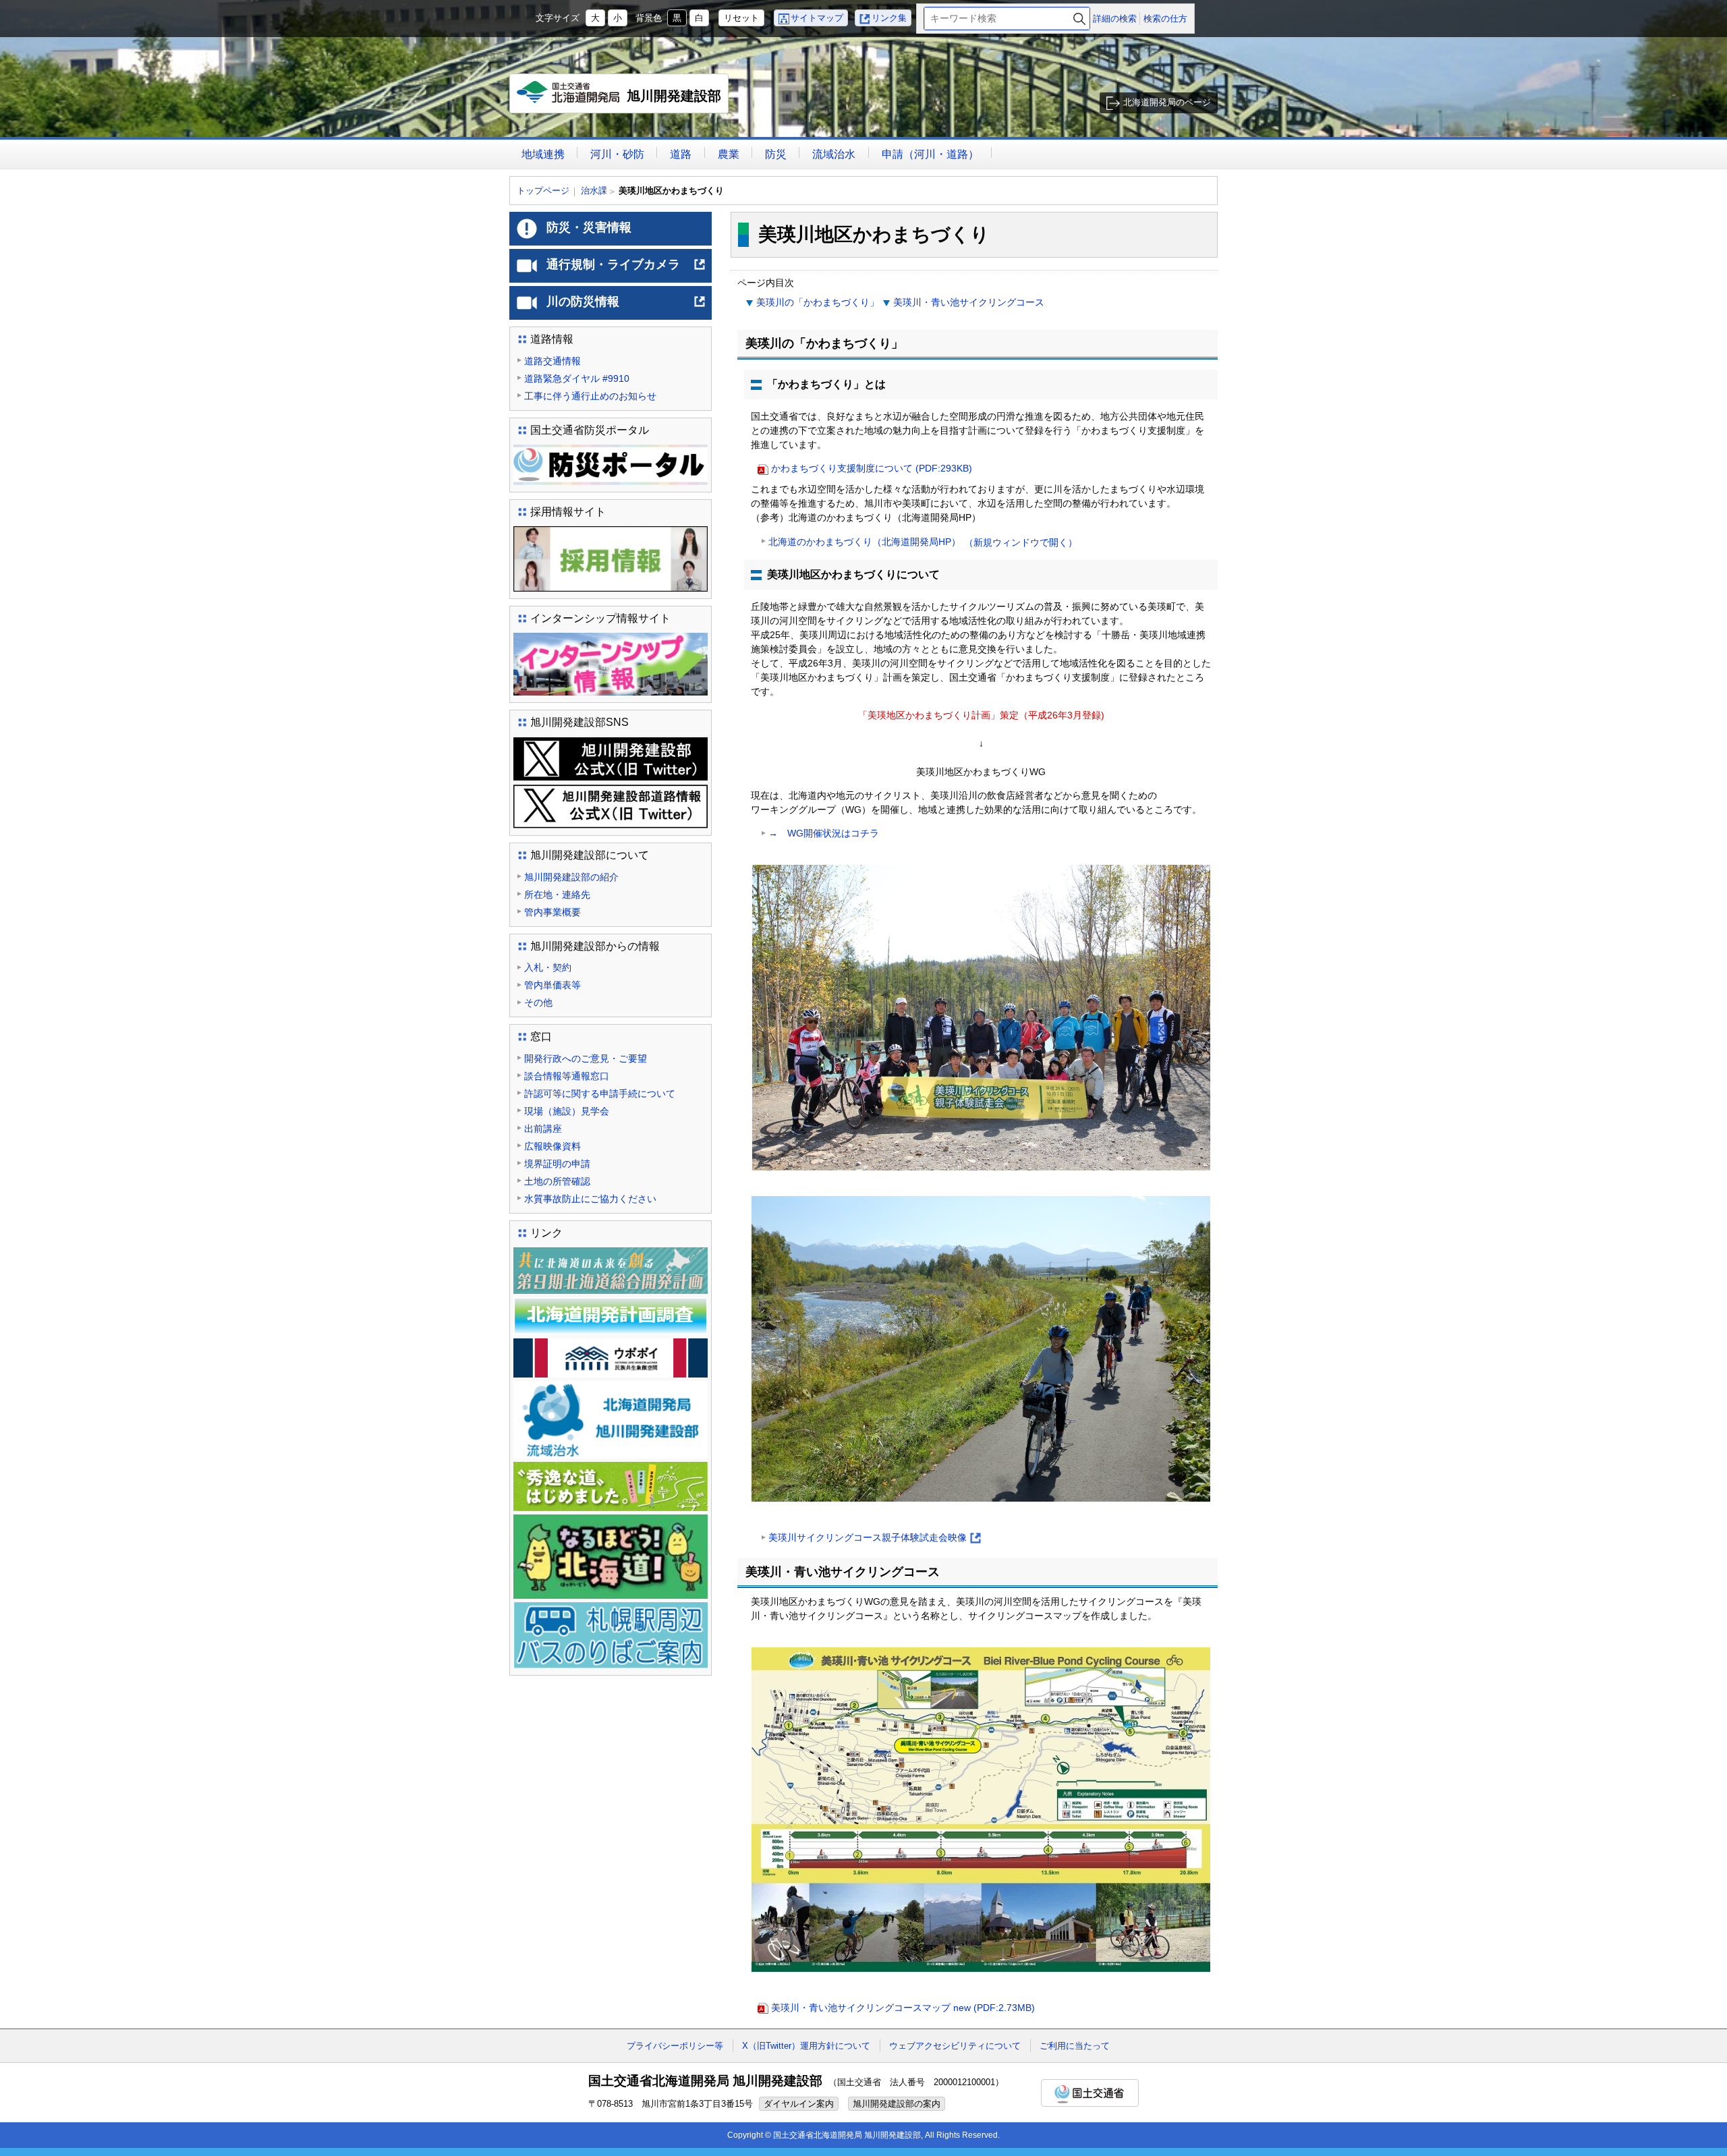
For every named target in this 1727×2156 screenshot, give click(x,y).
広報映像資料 (553, 1146)
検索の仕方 (1165, 19)
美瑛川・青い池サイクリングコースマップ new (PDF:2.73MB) (903, 2008)
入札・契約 (548, 967)
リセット (741, 18)
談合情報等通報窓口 (567, 1076)
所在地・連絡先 (557, 895)
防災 (776, 154)
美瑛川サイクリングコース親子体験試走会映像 (874, 1538)
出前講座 (543, 1129)
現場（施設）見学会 (567, 1111)
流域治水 (834, 154)
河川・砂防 (617, 154)
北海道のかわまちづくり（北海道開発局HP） (923, 542)
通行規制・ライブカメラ (626, 270)
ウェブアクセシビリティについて (955, 2046)
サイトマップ (817, 18)
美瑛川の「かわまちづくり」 (818, 302)
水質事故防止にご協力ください (590, 1199)
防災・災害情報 (589, 227)
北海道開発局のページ (1167, 102)
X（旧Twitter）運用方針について (806, 2046)
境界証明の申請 (557, 1164)
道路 (681, 154)
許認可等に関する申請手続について (600, 1094)
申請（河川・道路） (930, 154)
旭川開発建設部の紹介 (571, 877)
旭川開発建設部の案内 (897, 2104)
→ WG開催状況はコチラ (824, 833)
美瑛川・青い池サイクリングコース (969, 302)
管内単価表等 (553, 985)
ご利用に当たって (1075, 2046)
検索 (1079, 19)
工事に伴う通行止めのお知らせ (590, 396)
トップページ (543, 191)
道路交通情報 (553, 361)
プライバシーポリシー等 (675, 2046)
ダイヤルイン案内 (799, 2104)
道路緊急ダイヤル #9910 (577, 378)
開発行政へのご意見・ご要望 (586, 1058)
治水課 (594, 191)
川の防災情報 (626, 307)
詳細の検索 (1115, 19)
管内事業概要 (553, 912)
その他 (538, 1002)
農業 (729, 154)
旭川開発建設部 (622, 101)
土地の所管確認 (557, 1181)
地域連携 (543, 154)
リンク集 (889, 18)
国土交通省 (1090, 2093)
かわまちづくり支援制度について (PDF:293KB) (872, 468)
